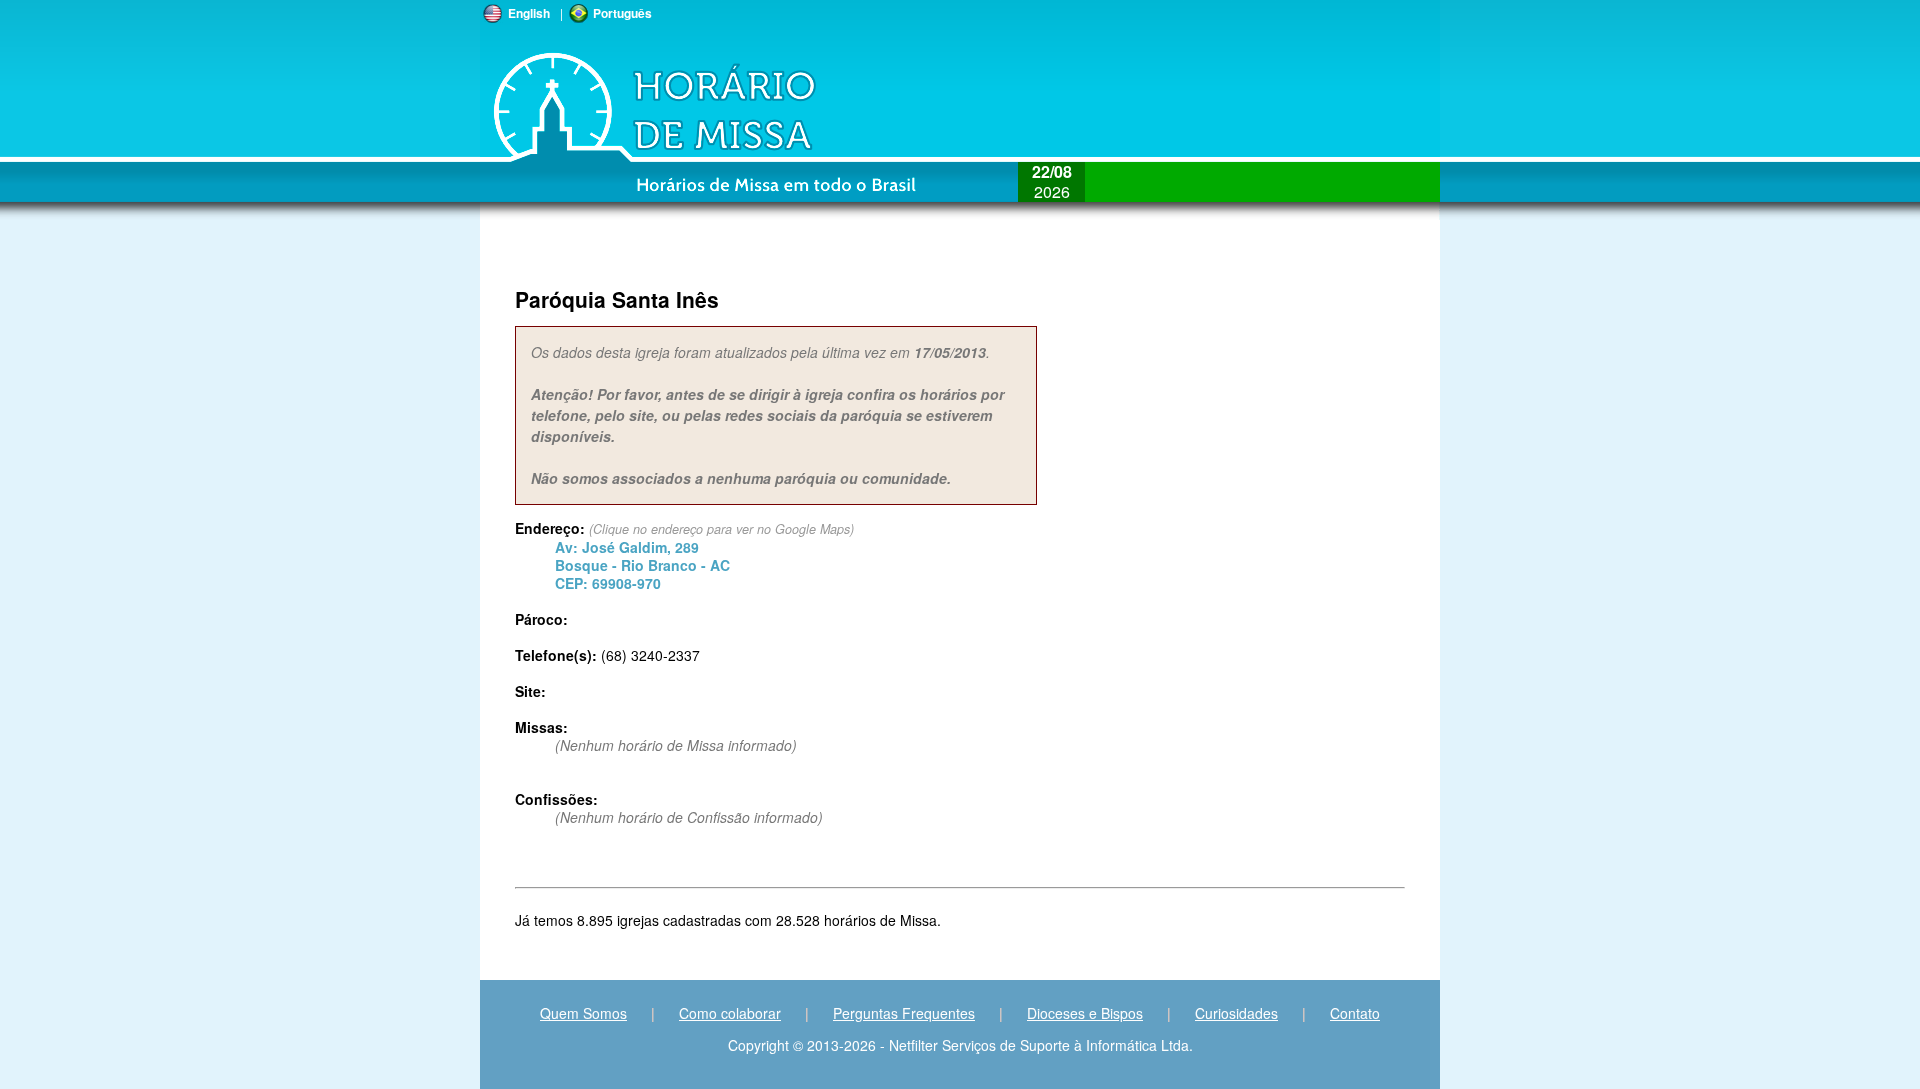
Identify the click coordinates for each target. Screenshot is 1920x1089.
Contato (1355, 1013)
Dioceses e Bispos (1085, 1013)
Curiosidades (1236, 1013)
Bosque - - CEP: (642, 565)
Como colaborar (730, 1013)
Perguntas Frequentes (904, 1013)
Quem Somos (583, 1013)
